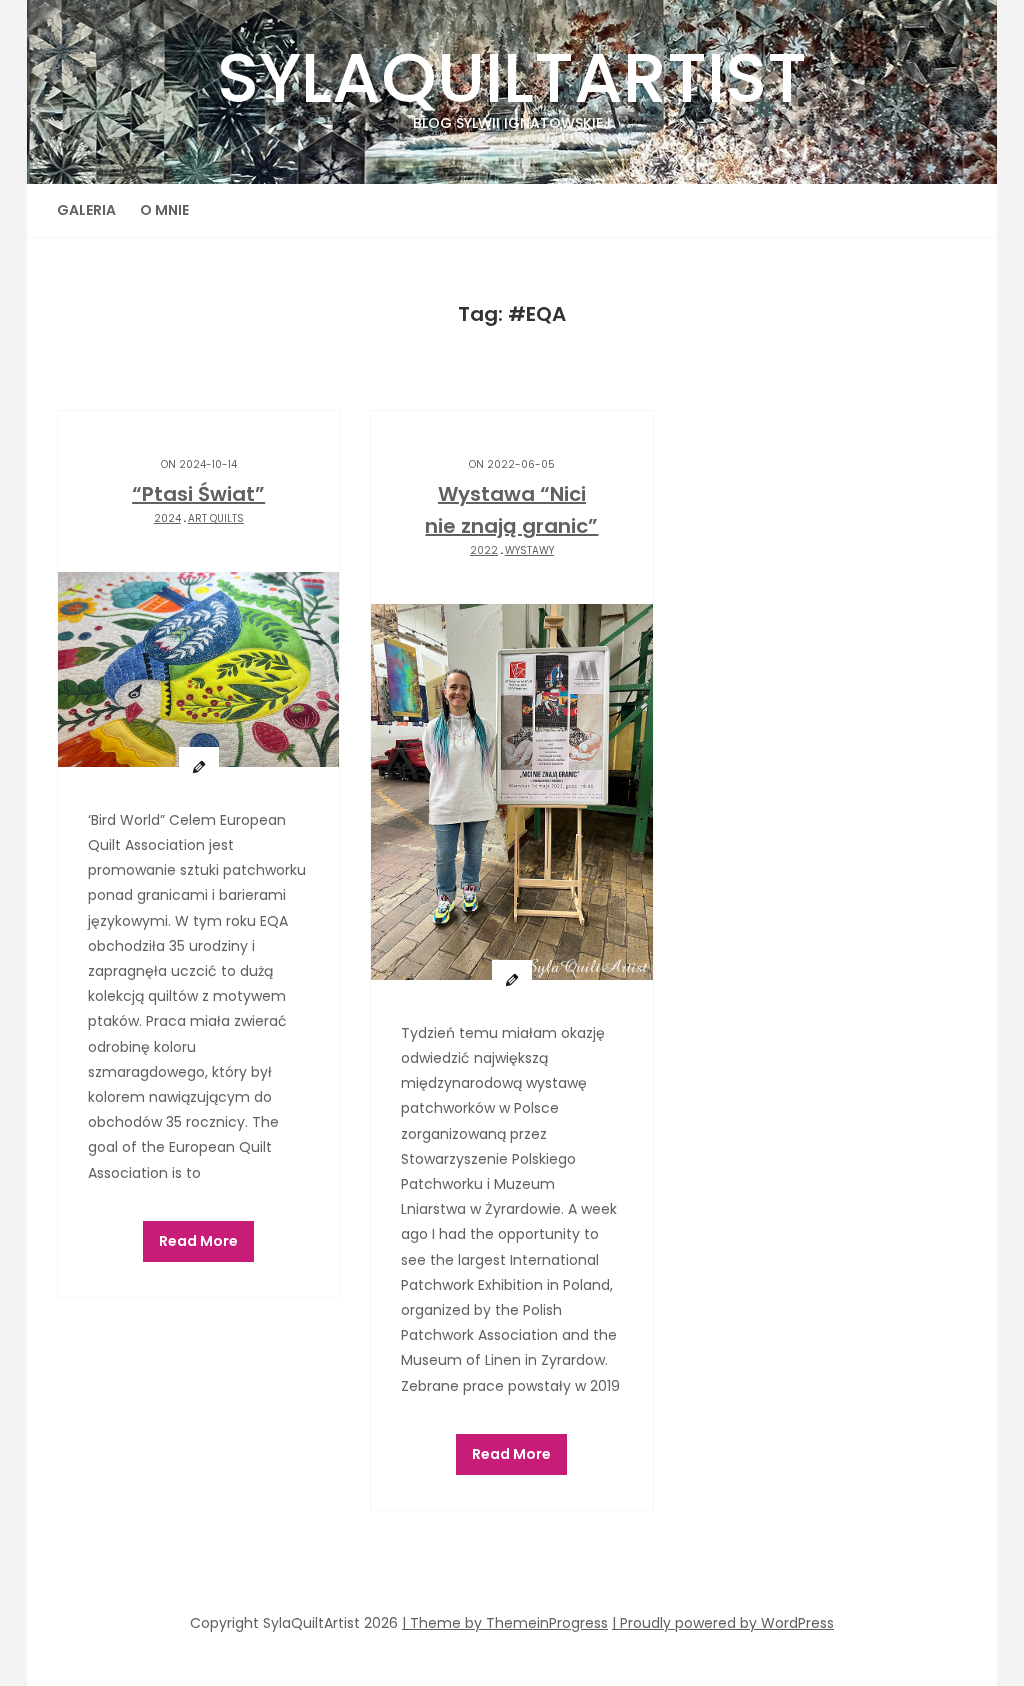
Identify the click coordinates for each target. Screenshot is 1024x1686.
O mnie (164, 210)
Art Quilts (216, 518)
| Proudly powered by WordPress (723, 1623)
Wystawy (529, 550)
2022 (484, 550)
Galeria (86, 210)
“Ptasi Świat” (198, 494)
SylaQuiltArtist (512, 80)
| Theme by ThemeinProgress (505, 1623)
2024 (167, 518)
